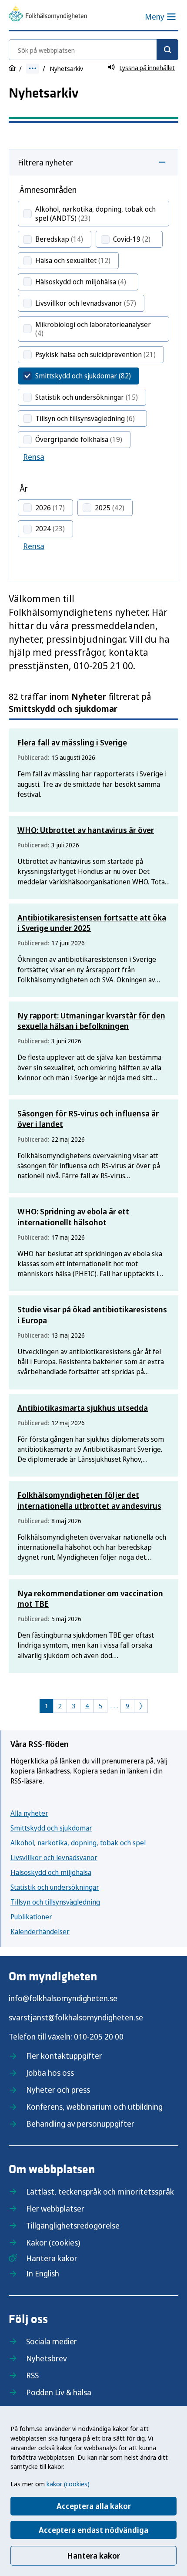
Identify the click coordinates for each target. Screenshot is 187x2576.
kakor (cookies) (68, 2484)
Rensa (34, 457)
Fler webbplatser (55, 2208)
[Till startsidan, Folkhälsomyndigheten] (48, 15)
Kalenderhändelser (40, 1932)
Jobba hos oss (50, 2073)
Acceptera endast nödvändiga (93, 2530)
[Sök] (167, 50)
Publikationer (31, 1917)
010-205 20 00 (99, 2037)
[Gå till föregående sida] (141, 1706)
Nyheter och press (58, 2090)
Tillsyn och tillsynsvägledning (55, 1902)
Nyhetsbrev (47, 2358)
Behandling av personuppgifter (80, 2124)
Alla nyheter (29, 1813)
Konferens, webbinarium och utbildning (94, 2107)
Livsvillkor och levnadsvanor (54, 1858)
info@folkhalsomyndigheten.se (63, 1998)
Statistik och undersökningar (55, 1887)
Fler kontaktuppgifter (64, 2056)
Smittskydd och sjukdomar (51, 1828)
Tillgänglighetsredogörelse (73, 2225)
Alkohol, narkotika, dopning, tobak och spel (78, 1843)
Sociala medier (52, 2341)
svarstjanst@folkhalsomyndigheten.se (76, 2017)
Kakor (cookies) (53, 2242)
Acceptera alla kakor (94, 2506)
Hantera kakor (93, 2556)
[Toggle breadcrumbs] (33, 69)
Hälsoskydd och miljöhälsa (51, 1872)
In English (43, 2273)
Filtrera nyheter (45, 162)
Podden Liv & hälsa (59, 2392)
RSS (32, 2375)
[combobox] (93, 50)
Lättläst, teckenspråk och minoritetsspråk (100, 2192)
